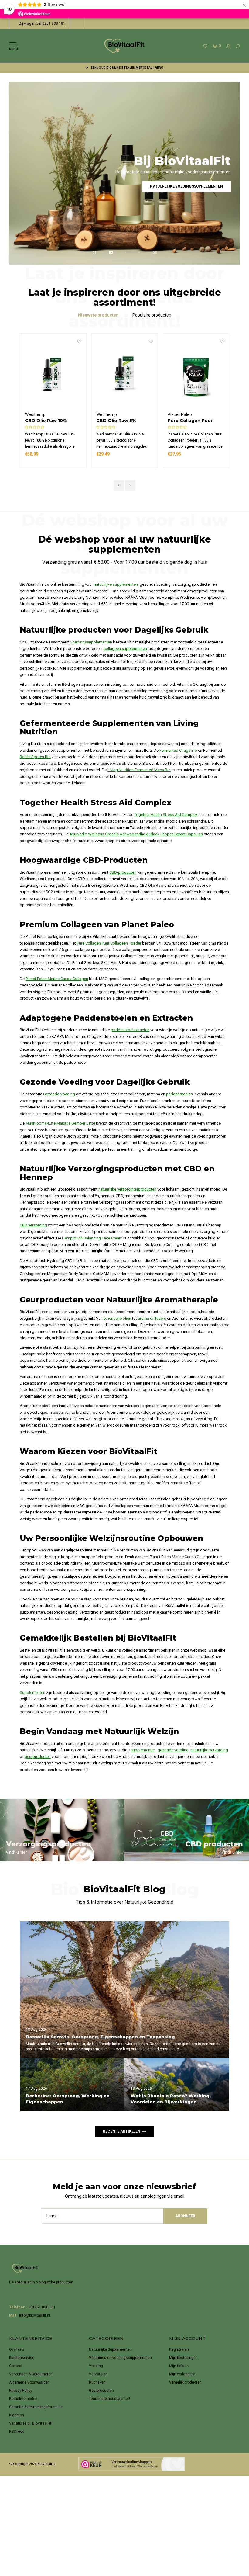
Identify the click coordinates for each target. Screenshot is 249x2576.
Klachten (17, 2415)
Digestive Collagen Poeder (190, 421)
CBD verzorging (33, 1225)
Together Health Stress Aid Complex (166, 815)
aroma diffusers (152, 1318)
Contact (16, 2366)
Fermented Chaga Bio (178, 750)
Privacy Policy (21, 2391)
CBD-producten (123, 872)
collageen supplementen (125, 648)
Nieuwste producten (98, 315)
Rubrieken (97, 2382)
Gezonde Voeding (59, 1094)
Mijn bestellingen (183, 2358)
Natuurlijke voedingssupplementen (186, 186)
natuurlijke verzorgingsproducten (127, 1189)
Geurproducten (101, 2391)
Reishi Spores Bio (35, 757)
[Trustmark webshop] (131, 2464)
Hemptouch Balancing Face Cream (92, 1238)
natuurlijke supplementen (116, 584)
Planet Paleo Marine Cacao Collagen (57, 979)
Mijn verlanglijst (182, 2374)
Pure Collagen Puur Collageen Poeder (119, 421)
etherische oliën (117, 1318)
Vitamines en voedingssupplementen (120, 2358)
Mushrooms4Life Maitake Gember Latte (60, 1123)
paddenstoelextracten (130, 1030)
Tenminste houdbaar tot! (109, 2399)
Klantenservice (22, 2358)
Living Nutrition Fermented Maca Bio (139, 770)
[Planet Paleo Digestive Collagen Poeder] (196, 375)
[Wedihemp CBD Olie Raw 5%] (53, 375)
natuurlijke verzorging (209, 1750)
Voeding (96, 2366)
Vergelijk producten (185, 2382)
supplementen (143, 1750)
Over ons (17, 2349)
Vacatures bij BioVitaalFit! (31, 2423)
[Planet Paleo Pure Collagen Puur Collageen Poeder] (125, 375)
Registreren (179, 2349)
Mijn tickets (179, 2366)
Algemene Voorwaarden (29, 2382)
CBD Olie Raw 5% (45, 421)
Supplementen (32, 1692)
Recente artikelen (122, 2131)
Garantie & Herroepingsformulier (36, 2407)
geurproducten (38, 1757)
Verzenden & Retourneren (31, 2374)
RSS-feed (17, 2432)
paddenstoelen (179, 1094)
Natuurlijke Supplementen (110, 2349)
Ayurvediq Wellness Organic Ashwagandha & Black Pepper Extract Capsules (136, 834)
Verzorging (98, 2374)
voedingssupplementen (91, 642)
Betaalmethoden (23, 2399)
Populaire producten (152, 315)
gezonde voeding (173, 1750)
